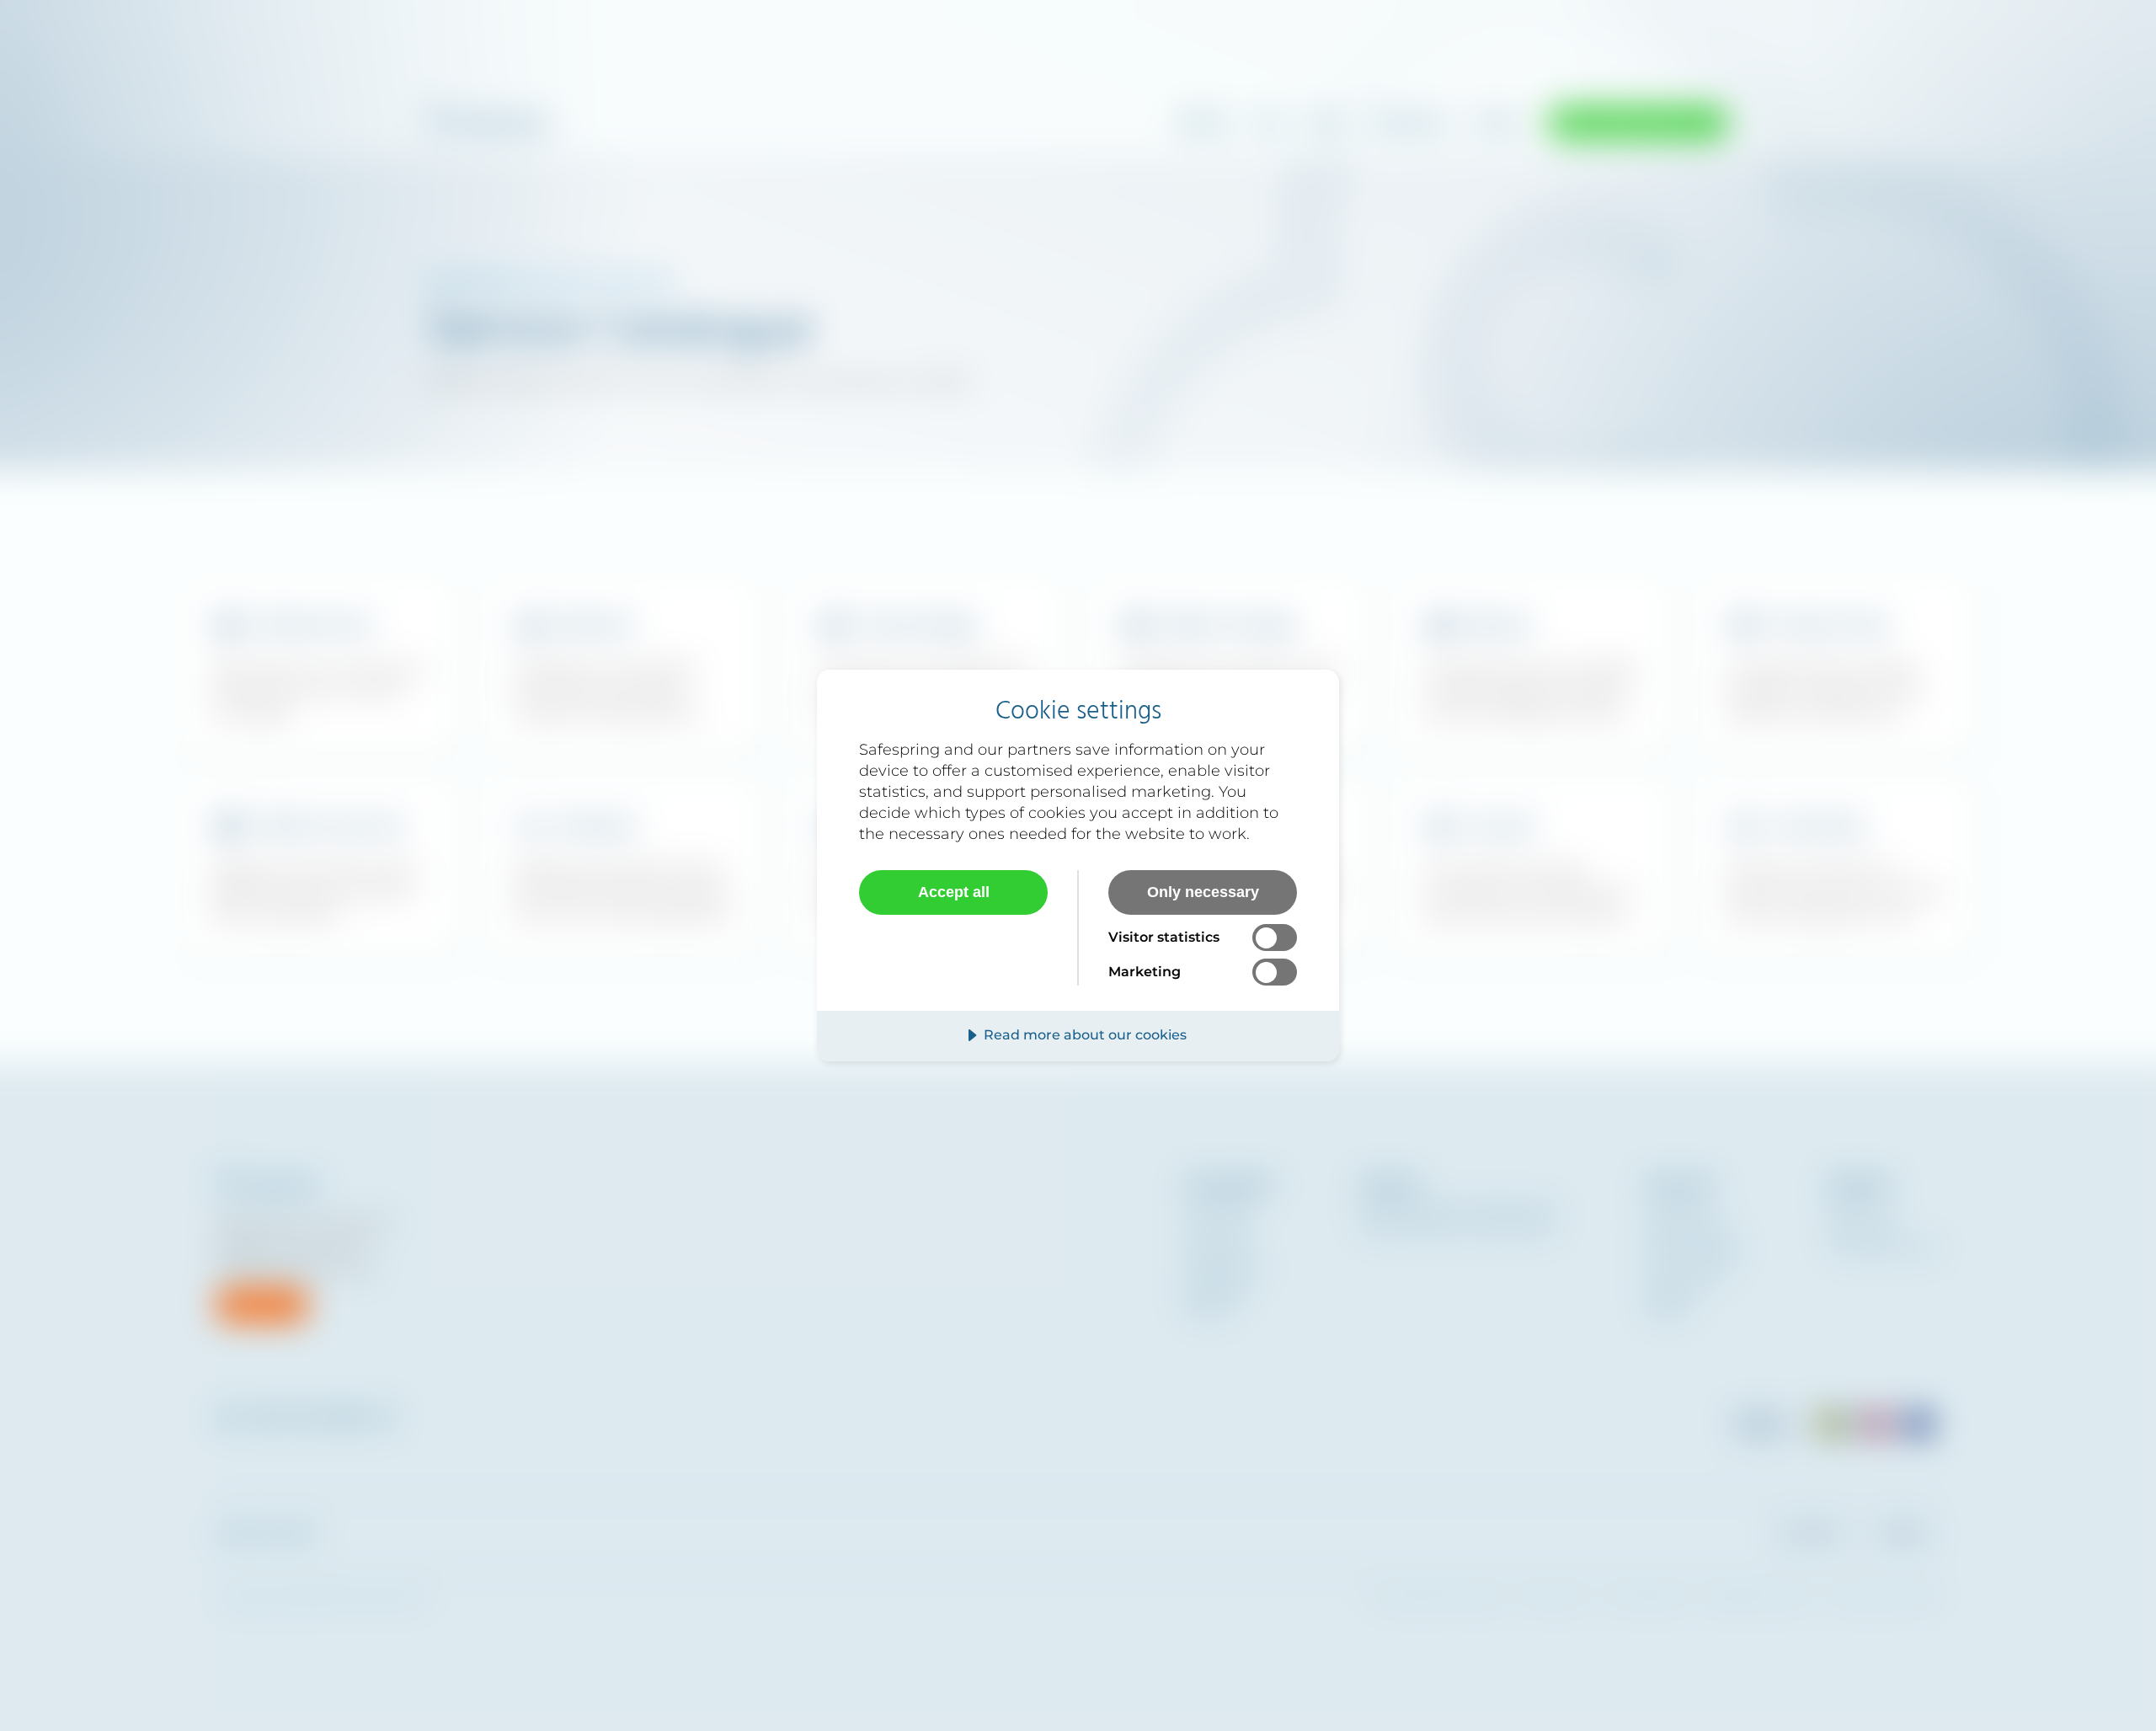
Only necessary (1203, 892)
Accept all (954, 892)
